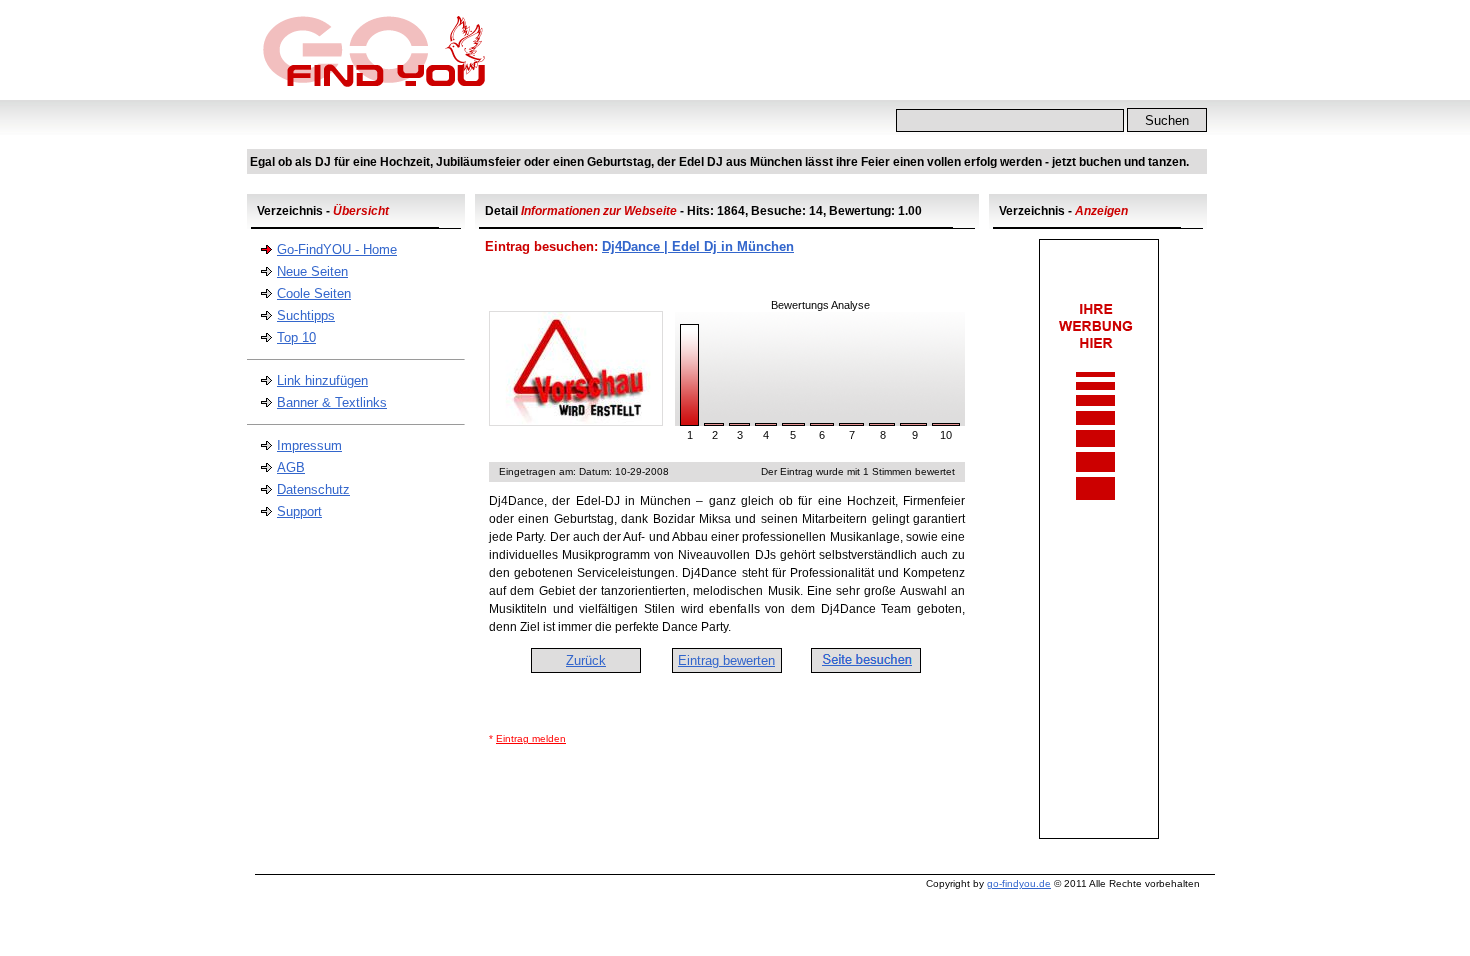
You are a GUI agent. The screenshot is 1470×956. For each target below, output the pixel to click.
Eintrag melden (531, 738)
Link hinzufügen (322, 380)
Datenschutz (313, 489)
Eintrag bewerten (726, 660)
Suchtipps (306, 315)
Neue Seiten (312, 271)
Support (299, 511)
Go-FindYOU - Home (337, 249)
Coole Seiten (314, 293)
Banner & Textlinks (332, 402)
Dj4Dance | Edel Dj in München (698, 246)
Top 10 (296, 337)
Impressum (309, 445)
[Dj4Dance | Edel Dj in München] (576, 421)
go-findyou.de (1019, 883)
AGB (291, 467)
